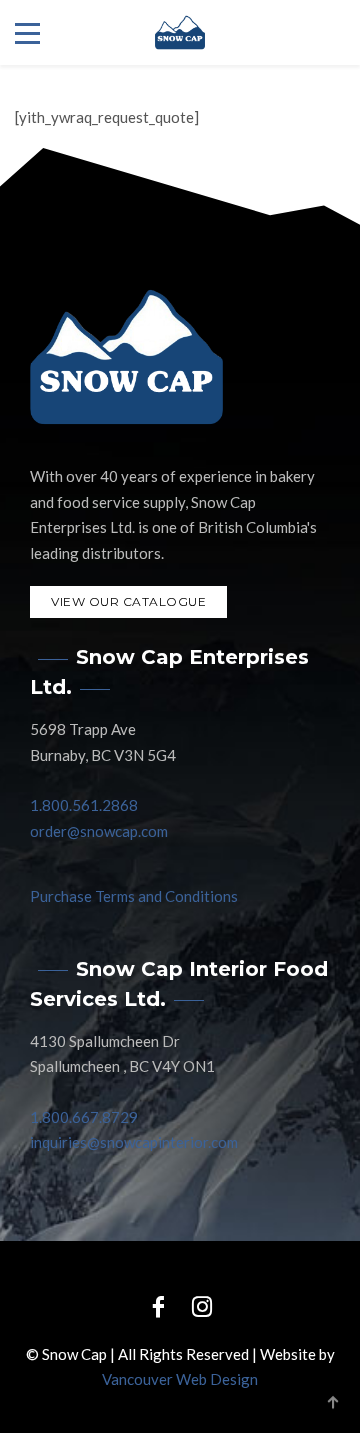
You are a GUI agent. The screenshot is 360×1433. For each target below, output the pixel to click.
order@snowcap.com (99, 831)
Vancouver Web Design (180, 1379)
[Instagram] (202, 1305)
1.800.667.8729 (84, 1117)
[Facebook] (158, 1305)
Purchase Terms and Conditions (134, 896)
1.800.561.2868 (84, 805)
